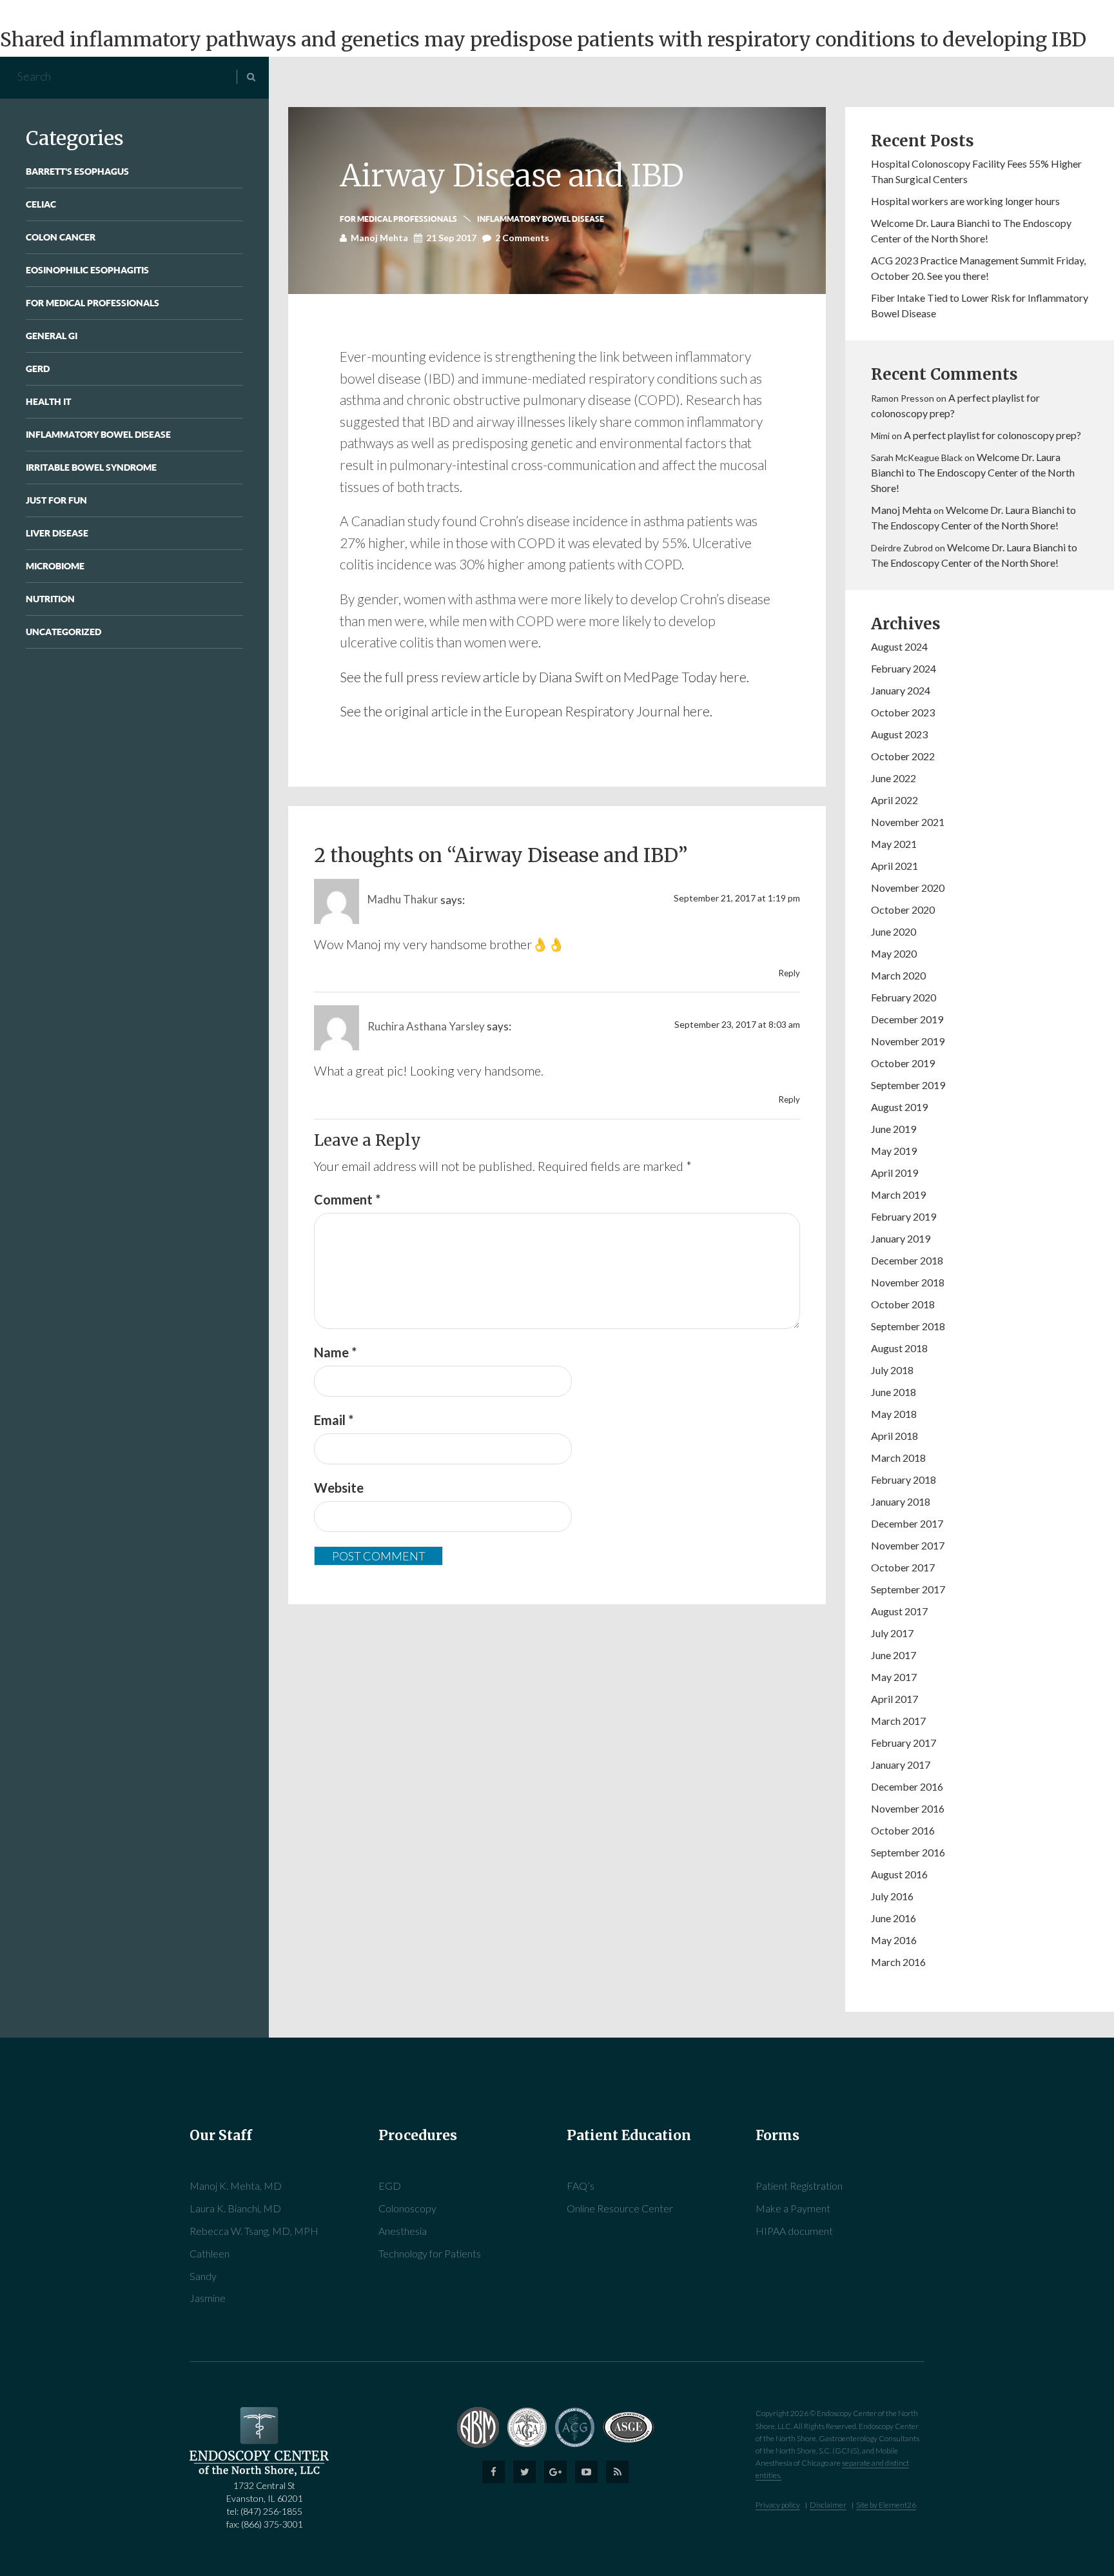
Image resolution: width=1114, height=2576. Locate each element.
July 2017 (892, 1633)
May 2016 (894, 1940)
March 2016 (898, 1962)
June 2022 (894, 778)
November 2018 (908, 1282)
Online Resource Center (620, 2208)
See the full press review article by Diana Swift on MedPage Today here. (544, 677)
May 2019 (894, 1151)
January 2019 (901, 1238)
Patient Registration (799, 2186)
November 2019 (908, 1041)
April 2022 (894, 800)
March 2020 (898, 975)
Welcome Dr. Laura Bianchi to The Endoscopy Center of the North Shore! (973, 472)
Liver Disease (57, 533)
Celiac (41, 204)
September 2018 (908, 1326)
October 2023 (903, 712)
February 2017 (904, 1743)
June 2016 (894, 1918)
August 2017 (899, 1611)
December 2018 (907, 1260)
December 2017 (907, 1523)
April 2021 (894, 866)
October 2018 (903, 1304)
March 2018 (898, 1458)
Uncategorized (64, 632)
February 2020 (904, 997)
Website (339, 1488)
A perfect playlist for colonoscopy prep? (992, 435)
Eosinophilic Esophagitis (87, 270)
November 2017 (908, 1545)
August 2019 (899, 1107)
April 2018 (894, 1436)
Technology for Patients (430, 2253)
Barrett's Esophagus (77, 171)
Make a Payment (793, 2208)
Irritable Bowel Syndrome (91, 467)
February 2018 (904, 1480)
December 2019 (907, 1019)
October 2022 (903, 756)
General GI (52, 336)
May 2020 (894, 953)
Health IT (48, 401)
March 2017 (898, 1721)
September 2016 (908, 1852)
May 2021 (894, 844)
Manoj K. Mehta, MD (236, 2186)
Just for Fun (56, 500)
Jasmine (208, 2298)
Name (335, 1352)
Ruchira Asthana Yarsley (426, 1026)
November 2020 (908, 888)
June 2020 (894, 931)
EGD (390, 2186)
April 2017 (894, 1699)
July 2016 (892, 1896)
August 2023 (899, 734)
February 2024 (904, 668)
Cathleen (210, 2253)
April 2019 (894, 1173)
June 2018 (894, 1392)
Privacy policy (778, 2505)
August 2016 (899, 1874)
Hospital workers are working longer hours (965, 201)
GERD (38, 369)
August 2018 (899, 1348)
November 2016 (908, 1808)
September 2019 (908, 1085)
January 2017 (901, 1765)
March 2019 (898, 1195)
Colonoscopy (407, 2208)
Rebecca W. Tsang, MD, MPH (254, 2231)
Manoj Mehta (901, 510)
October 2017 (903, 1567)
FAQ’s (581, 2186)
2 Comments (522, 238)
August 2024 (899, 646)
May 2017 (894, 1677)
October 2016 (903, 1830)
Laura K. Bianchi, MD (235, 2208)
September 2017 (908, 1589)
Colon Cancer (61, 237)
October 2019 (903, 1063)
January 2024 (901, 690)
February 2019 (904, 1216)
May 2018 (894, 1414)
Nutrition (50, 599)
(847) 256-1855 (271, 2511)
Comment (347, 1199)
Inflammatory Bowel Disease (98, 434)
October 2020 (903, 909)
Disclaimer (828, 2505)
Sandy (203, 2276)
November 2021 (908, 822)
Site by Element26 (886, 2505)
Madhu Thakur (403, 899)
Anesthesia (403, 2231)
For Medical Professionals (93, 303)
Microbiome (55, 566)
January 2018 (901, 1501)
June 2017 (894, 1655)
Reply (789, 973)
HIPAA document (794, 2231)
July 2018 (892, 1370)
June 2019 (894, 1129)
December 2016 (907, 1786)
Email (334, 1420)
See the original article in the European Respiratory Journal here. (526, 711)
